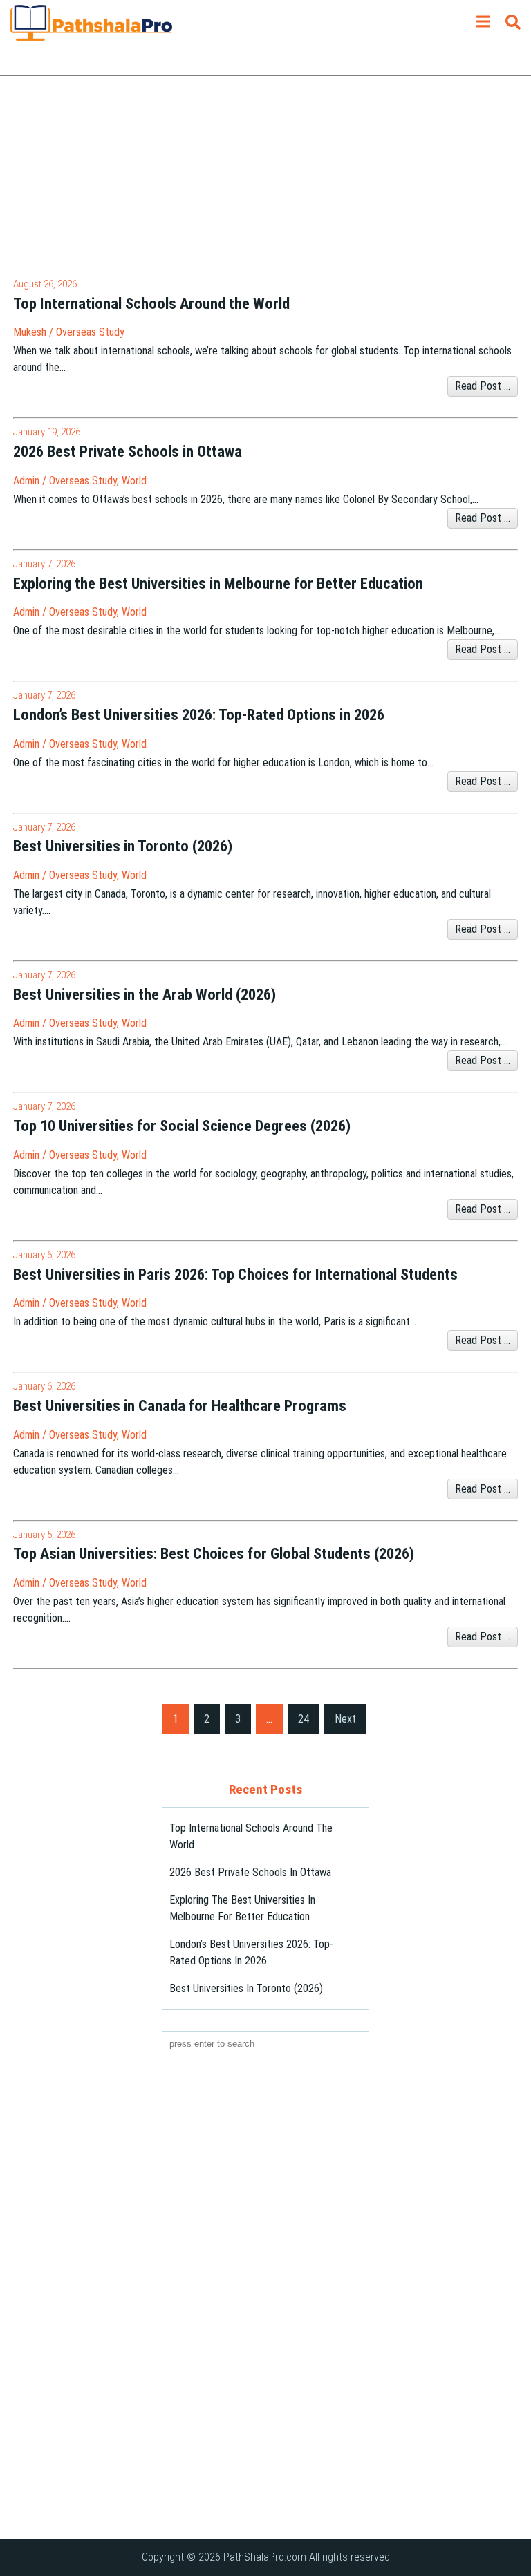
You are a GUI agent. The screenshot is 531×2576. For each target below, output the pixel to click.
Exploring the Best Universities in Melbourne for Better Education (242, 1908)
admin (26, 481)
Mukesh (30, 332)
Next (345, 1719)
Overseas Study (90, 332)
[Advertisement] (265, 180)
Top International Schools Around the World (251, 1836)
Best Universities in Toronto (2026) (246, 1988)
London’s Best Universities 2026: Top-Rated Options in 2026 (251, 1952)
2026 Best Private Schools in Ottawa (250, 1872)
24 (304, 1719)
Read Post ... (483, 386)
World (134, 481)
